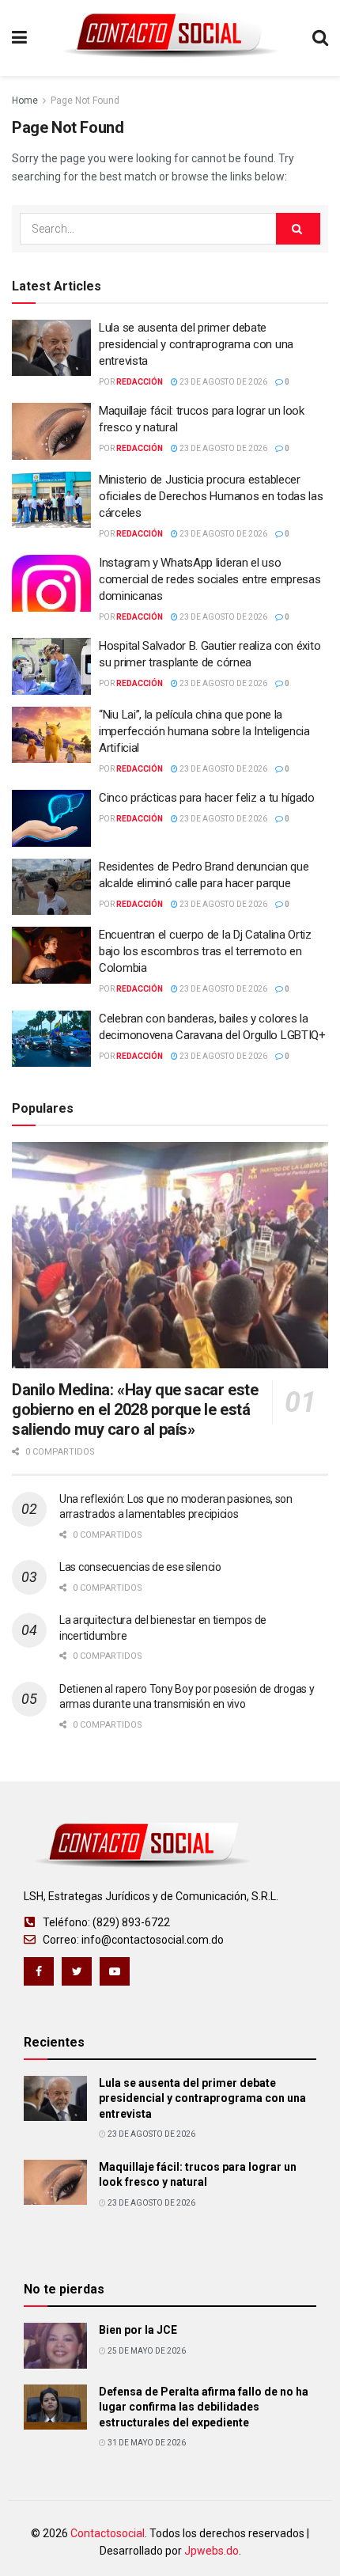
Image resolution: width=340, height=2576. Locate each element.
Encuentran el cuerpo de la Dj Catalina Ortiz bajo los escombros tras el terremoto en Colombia (205, 951)
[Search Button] (298, 229)
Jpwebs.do (212, 2551)
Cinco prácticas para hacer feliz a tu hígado (207, 798)
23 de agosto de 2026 (223, 382)
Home (25, 101)
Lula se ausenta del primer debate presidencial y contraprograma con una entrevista (196, 344)
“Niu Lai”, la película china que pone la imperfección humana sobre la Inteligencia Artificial (204, 731)
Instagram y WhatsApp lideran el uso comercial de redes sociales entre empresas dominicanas (210, 579)
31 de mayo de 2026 (146, 2443)
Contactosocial (108, 2533)
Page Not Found (85, 101)
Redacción (140, 382)
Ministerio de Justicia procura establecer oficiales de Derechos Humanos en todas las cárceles (211, 496)
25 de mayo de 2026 (146, 2351)
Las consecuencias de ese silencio (140, 1567)
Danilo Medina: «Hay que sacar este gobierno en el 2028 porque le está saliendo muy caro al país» (135, 1409)
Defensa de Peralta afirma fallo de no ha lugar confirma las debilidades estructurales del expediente (204, 2407)
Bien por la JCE (138, 2330)
